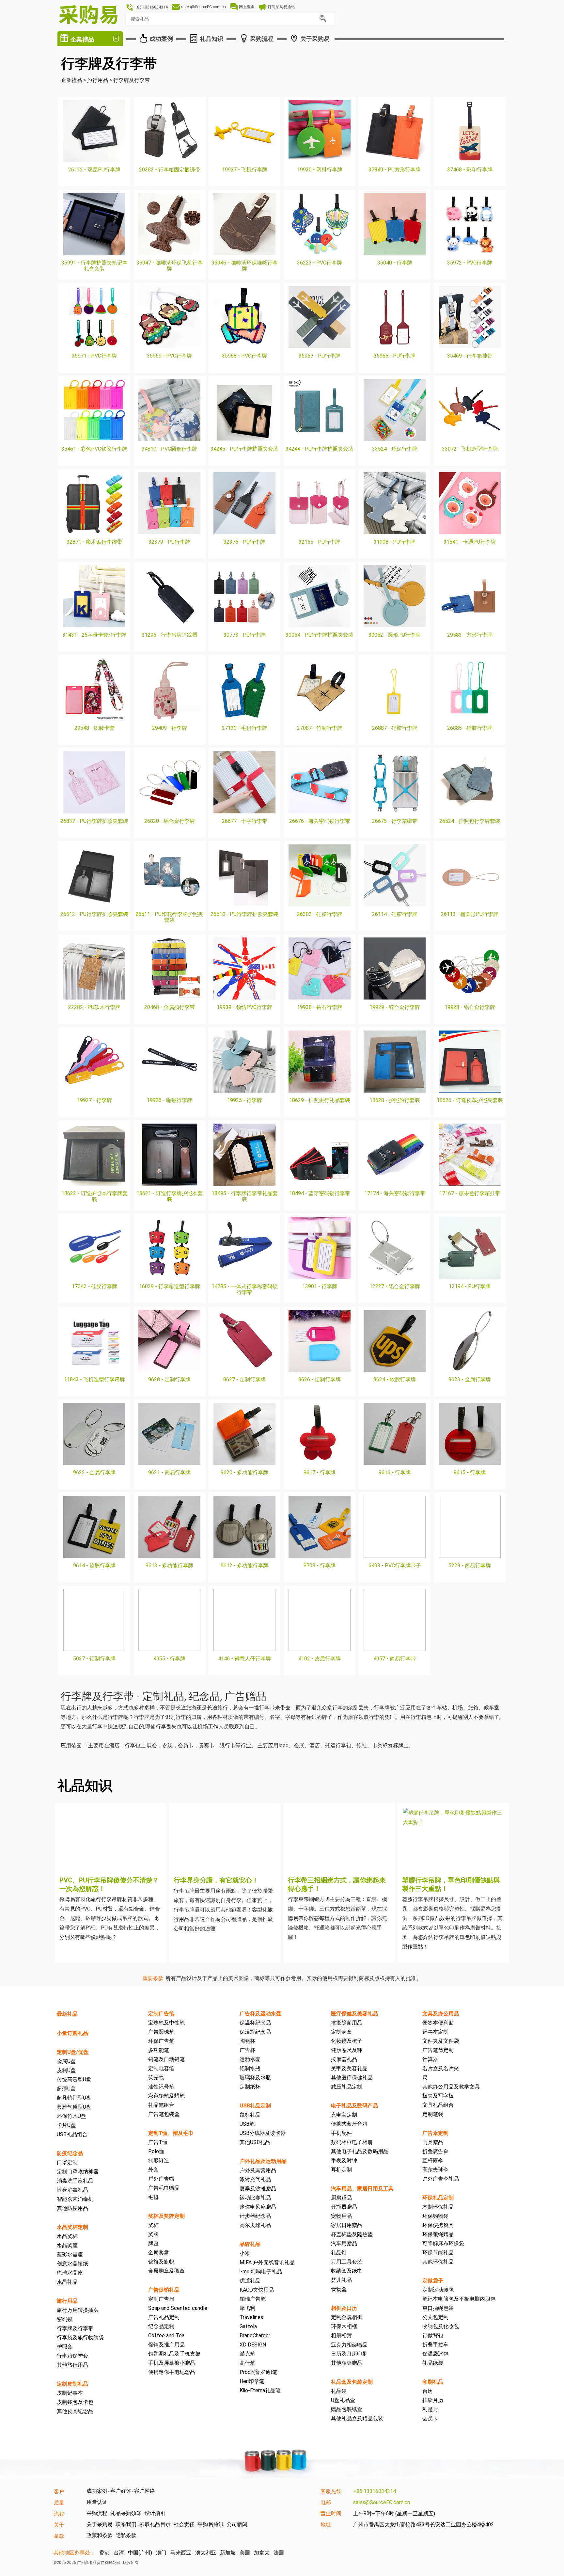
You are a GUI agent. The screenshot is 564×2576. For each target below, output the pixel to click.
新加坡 (228, 2553)
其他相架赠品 (347, 2363)
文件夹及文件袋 (441, 2041)
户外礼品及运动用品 (263, 2161)
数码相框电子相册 (352, 2142)
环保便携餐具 (438, 2225)
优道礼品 (250, 2281)
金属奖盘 (159, 2253)
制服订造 (159, 2160)
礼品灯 (339, 2253)
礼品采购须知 (126, 2513)
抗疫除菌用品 (347, 2023)
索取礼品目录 (155, 2524)
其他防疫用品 (72, 2208)
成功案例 (97, 2491)
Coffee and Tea (166, 2336)
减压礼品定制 (347, 2087)
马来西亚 (181, 2553)
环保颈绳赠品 (438, 2234)
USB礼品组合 (72, 2134)
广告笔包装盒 (164, 2114)
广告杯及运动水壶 (260, 2014)
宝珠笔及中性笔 (166, 2023)
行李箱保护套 (72, 2356)
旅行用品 (67, 2301)
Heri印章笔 (252, 2381)
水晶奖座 (67, 2245)
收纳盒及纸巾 (347, 2271)
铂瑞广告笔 (253, 2299)
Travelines (251, 2317)
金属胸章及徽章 (166, 2271)
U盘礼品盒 (343, 2400)
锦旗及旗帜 (161, 2262)
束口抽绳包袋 (438, 2308)
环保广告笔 (161, 2041)
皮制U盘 (66, 2070)
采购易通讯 (211, 2524)
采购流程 (97, 2513)
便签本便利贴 (438, 2023)
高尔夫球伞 (435, 2170)
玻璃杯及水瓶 (255, 2078)
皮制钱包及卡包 (75, 2402)
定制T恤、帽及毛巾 (171, 2133)
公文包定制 (435, 2317)
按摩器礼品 (344, 2059)
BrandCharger (255, 2336)
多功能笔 (159, 2050)
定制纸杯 (250, 2087)
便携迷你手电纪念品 (172, 2372)
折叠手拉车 (435, 2345)
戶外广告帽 (161, 2179)
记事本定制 (435, 2032)
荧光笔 (156, 2078)
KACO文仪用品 (257, 2290)
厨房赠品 (341, 2198)
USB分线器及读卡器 (263, 2133)
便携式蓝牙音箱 (349, 2124)
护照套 (65, 2347)
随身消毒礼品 (72, 2190)
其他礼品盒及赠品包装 (357, 2418)
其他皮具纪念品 (75, 2411)
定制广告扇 (161, 2299)
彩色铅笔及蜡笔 (166, 2096)
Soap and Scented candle (178, 2308)
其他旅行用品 (72, 2365)
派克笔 (247, 2354)
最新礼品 (67, 2014)
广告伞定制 (435, 2133)
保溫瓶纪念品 (255, 2032)
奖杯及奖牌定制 (166, 2216)
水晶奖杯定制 (72, 2227)
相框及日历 (344, 2308)
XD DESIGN (253, 2345)
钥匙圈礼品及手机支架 (174, 2354)
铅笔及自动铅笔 (166, 2059)
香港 (104, 2553)
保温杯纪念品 (255, 2023)
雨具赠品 (433, 2142)
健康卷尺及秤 (347, 2050)
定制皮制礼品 (72, 2384)
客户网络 (145, 2491)
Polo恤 (156, 2151)
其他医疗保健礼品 (352, 2078)
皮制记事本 (70, 2393)
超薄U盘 (66, 2089)
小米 (245, 2253)
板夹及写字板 (438, 2096)
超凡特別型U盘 (74, 2098)
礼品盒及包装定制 (352, 2382)
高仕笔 (247, 2363)
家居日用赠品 (347, 2225)
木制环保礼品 (438, 2207)
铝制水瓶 (250, 2068)
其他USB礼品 (255, 2142)
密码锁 (65, 2319)
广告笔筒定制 (438, 2050)
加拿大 (262, 2553)
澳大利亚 (206, 2553)
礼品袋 (339, 2391)
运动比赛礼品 (255, 2198)
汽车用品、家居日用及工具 (362, 2189)
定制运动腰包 (438, 2290)
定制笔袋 (433, 2114)
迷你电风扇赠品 (258, 2207)
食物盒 (339, 2289)
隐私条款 (126, 2535)
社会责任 (184, 2524)
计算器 (430, 2059)
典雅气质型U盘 (74, 2107)
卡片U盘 (66, 2125)
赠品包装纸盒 (347, 2409)
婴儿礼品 (341, 2280)
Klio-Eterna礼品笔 (260, 2390)
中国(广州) (140, 2553)
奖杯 (153, 2225)
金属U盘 (66, 2061)
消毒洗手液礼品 (75, 2181)
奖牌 (153, 2234)
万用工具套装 (347, 2262)
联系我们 (126, 2524)
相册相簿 (341, 2336)
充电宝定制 (344, 2115)
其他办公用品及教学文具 (451, 2087)
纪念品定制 (161, 2326)
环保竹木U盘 (71, 2116)
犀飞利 (247, 2308)
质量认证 (97, 2502)
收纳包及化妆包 (441, 2326)
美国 (245, 2553)
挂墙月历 (433, 2400)
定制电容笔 (161, 2068)
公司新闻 (237, 2524)
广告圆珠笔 (161, 2032)
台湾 (119, 2553)
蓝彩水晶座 (70, 2255)
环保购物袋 (435, 2216)
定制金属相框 (347, 2317)
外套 (153, 2170)
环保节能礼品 (438, 2253)
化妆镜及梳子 (347, 2041)
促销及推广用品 (166, 2345)
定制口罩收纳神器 (78, 2172)
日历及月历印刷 (349, 2354)
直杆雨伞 (433, 2160)
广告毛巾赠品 (164, 2188)
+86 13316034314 (375, 2491)
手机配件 (341, 2133)
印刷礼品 (433, 2382)
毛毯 (153, 2197)
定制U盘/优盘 (73, 2052)
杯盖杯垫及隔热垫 (352, 2234)
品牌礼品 (250, 2244)
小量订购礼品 (72, 2033)
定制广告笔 (161, 2014)
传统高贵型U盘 (74, 2080)
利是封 (430, 2409)
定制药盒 (341, 2032)
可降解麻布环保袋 (443, 2243)
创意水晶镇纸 (72, 2264)
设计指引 (155, 2513)
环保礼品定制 (438, 2198)
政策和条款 (100, 2535)
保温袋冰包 (435, 2354)
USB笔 (247, 2124)
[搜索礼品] (323, 19)
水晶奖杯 (67, 2236)
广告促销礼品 (164, 2290)
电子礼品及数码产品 (354, 2106)
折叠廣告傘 (435, 2151)
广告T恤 (158, 2142)
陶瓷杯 (247, 2041)
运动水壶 (250, 2059)
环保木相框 (344, 2326)
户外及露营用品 (258, 2170)
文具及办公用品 (441, 2014)
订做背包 (433, 2336)
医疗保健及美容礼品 (354, 2014)
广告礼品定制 (164, 2317)
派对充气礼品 (255, 2179)
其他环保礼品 (438, 2262)
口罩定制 (67, 2162)
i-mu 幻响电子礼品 (261, 2272)
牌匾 (153, 2243)
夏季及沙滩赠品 (258, 2189)
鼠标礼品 (250, 2115)
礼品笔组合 (161, 2105)
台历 (428, 2391)
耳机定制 (341, 2170)
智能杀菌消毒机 (75, 2199)
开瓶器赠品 (344, 2207)
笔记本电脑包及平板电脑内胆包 (459, 2299)
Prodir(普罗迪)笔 (258, 2372)
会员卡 (430, 2418)
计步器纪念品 (255, 2216)
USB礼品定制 (255, 2106)
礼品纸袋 (433, 2363)
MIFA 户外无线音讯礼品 (267, 2262)
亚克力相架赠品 (349, 2345)
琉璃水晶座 (70, 2273)
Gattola (248, 2326)
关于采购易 (100, 2524)
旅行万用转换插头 (78, 2310)
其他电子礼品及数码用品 (360, 2151)
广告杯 (247, 2050)
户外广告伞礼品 (441, 2179)
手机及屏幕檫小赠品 (172, 2363)
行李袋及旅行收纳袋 (80, 2337)
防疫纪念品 (70, 2153)
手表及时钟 (344, 2160)
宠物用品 (341, 2216)
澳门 (161, 2553)
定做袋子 (433, 2281)
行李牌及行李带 (75, 2328)
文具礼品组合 (438, 2105)
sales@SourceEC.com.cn (382, 2502)
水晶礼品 (67, 2282)
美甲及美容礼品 (349, 2068)
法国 (279, 2553)
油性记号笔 (161, 2087)
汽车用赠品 (344, 2243)
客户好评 (121, 2491)
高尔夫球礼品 (255, 2225)
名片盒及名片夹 (441, 2068)
